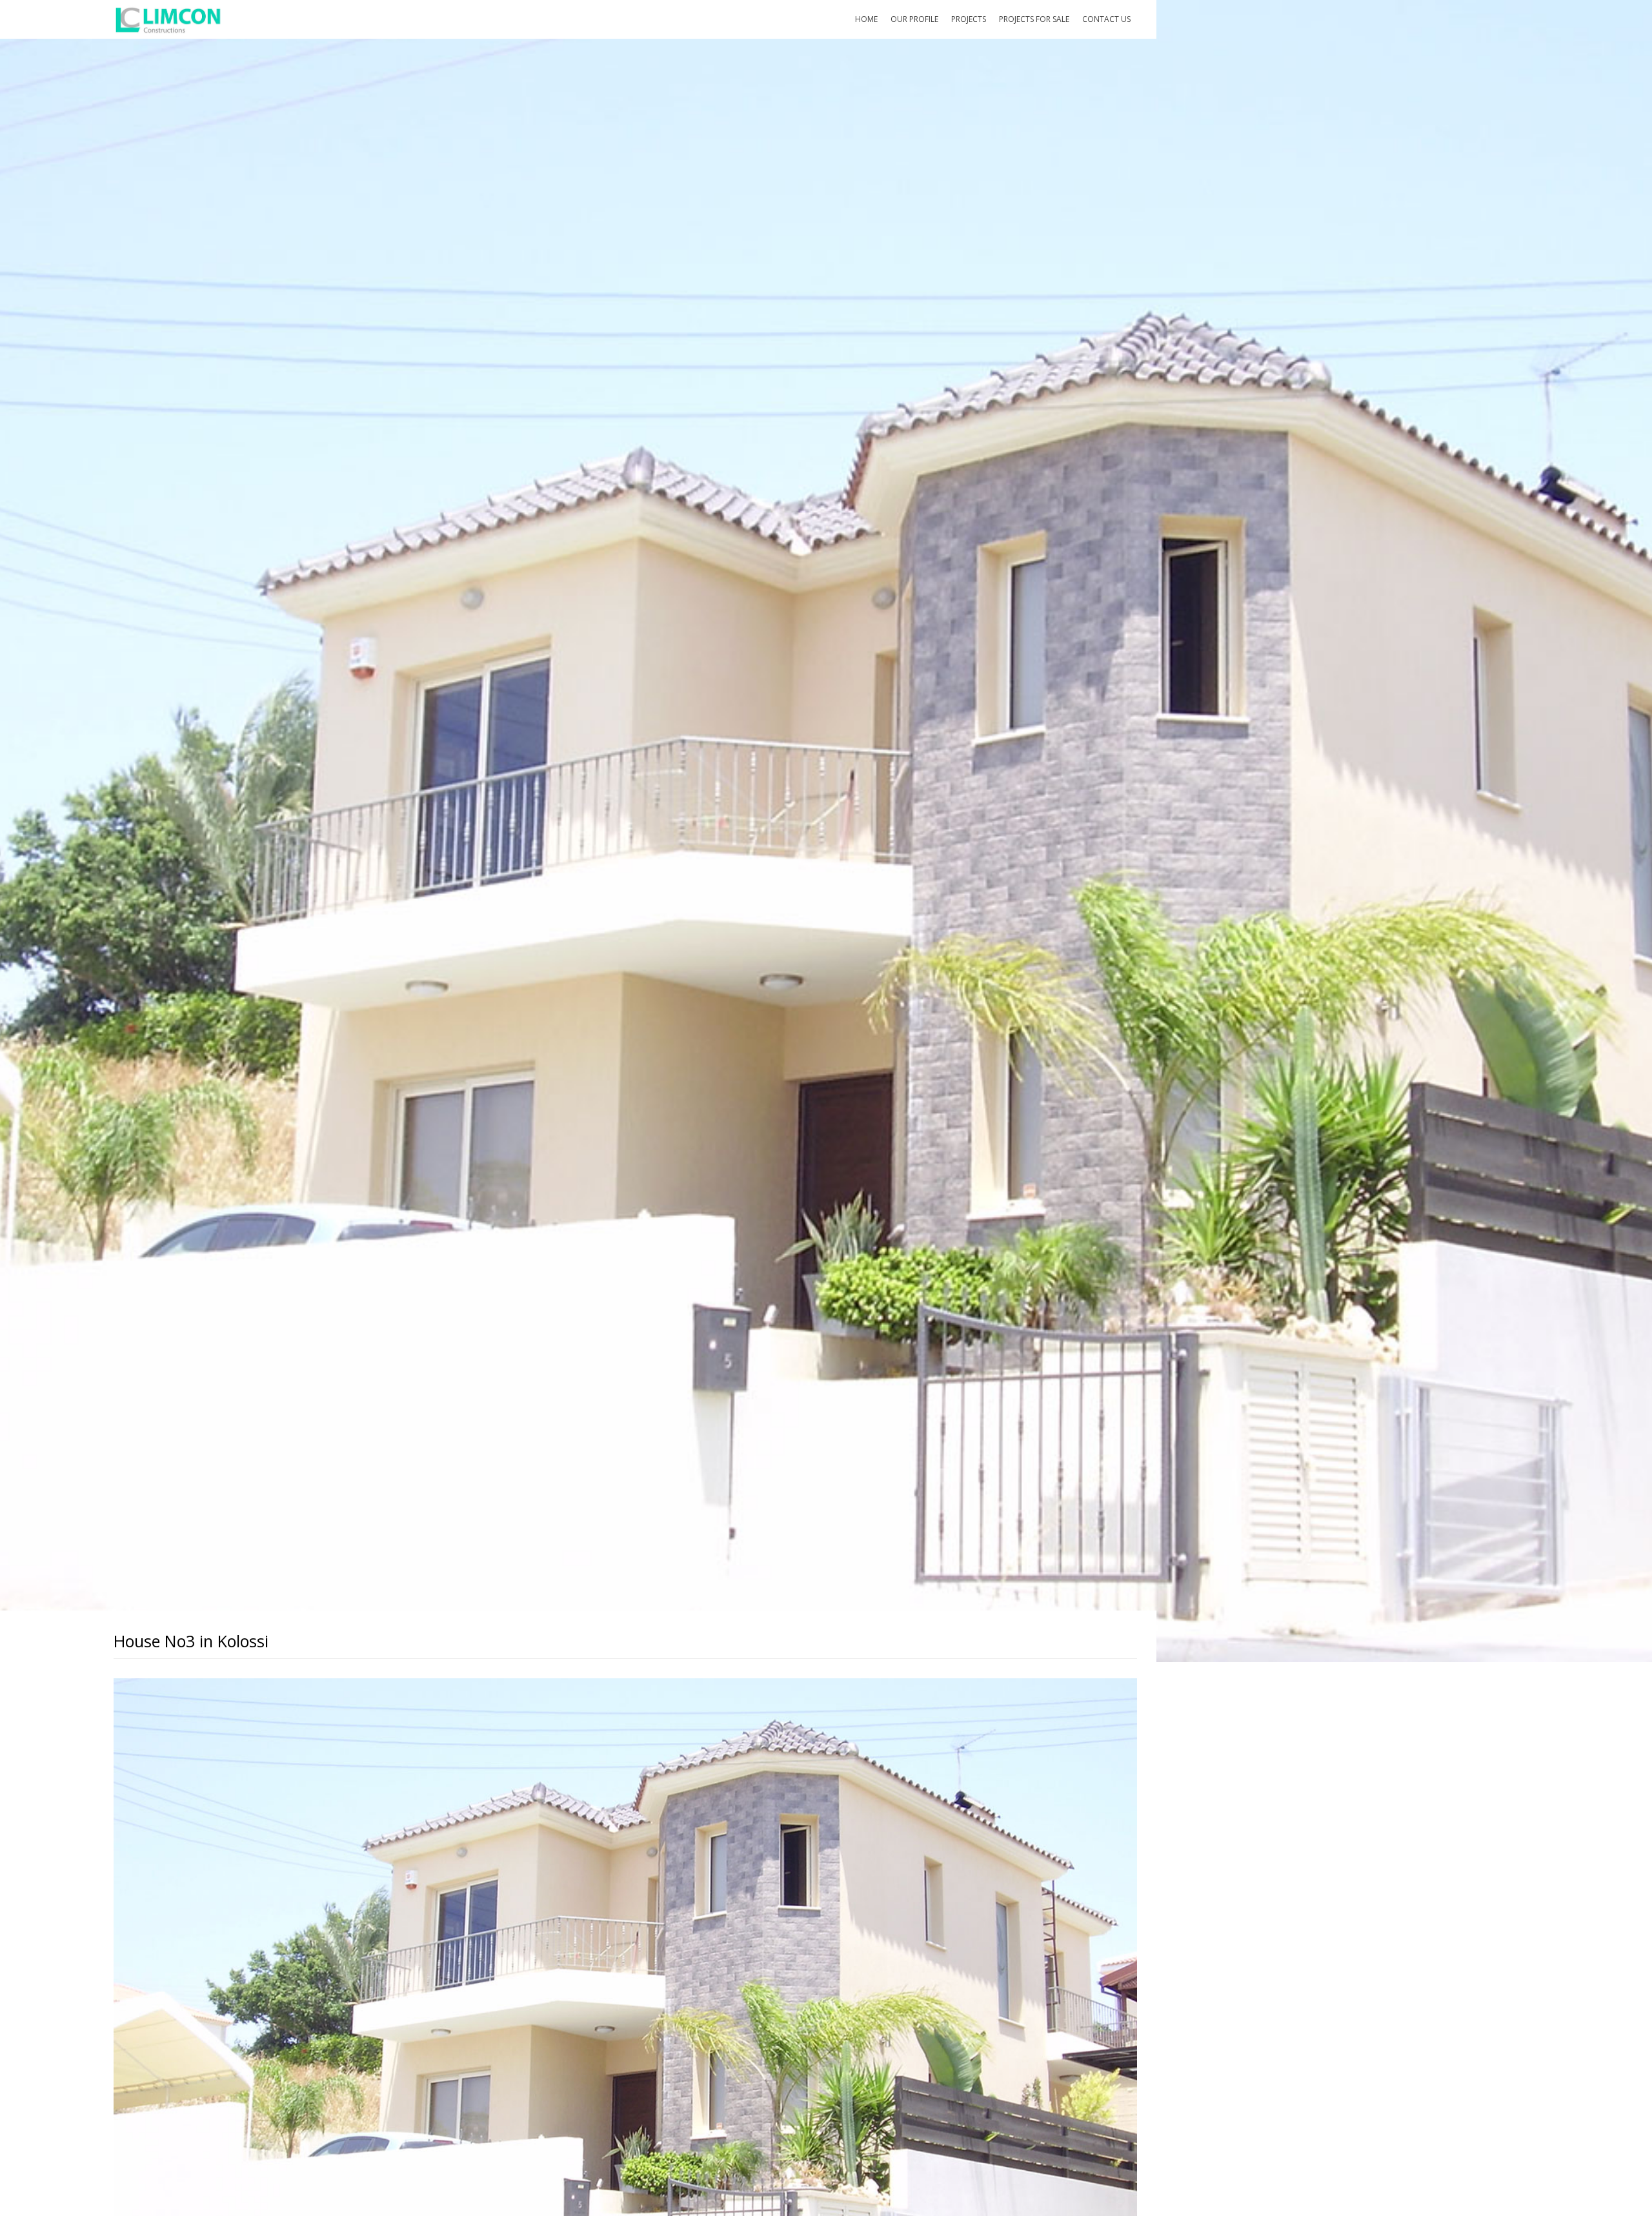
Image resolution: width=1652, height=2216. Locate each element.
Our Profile (914, 19)
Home (866, 19)
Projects (969, 19)
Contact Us (1106, 19)
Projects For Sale (1034, 19)
